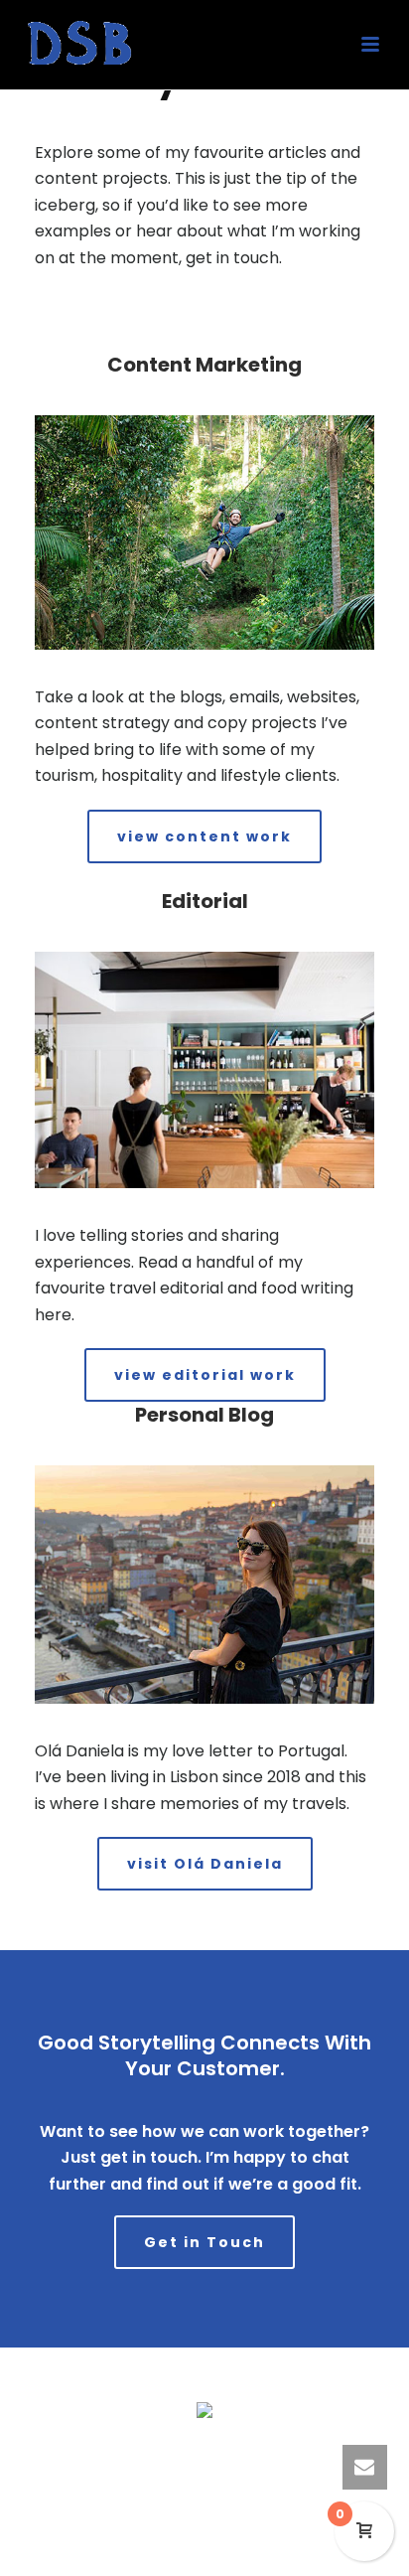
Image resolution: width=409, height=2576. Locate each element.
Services (135, 2452)
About (266, 2452)
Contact (328, 2452)
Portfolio (204, 2452)
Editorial (205, 901)
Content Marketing (204, 365)
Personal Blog (204, 1415)
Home (73, 2452)
